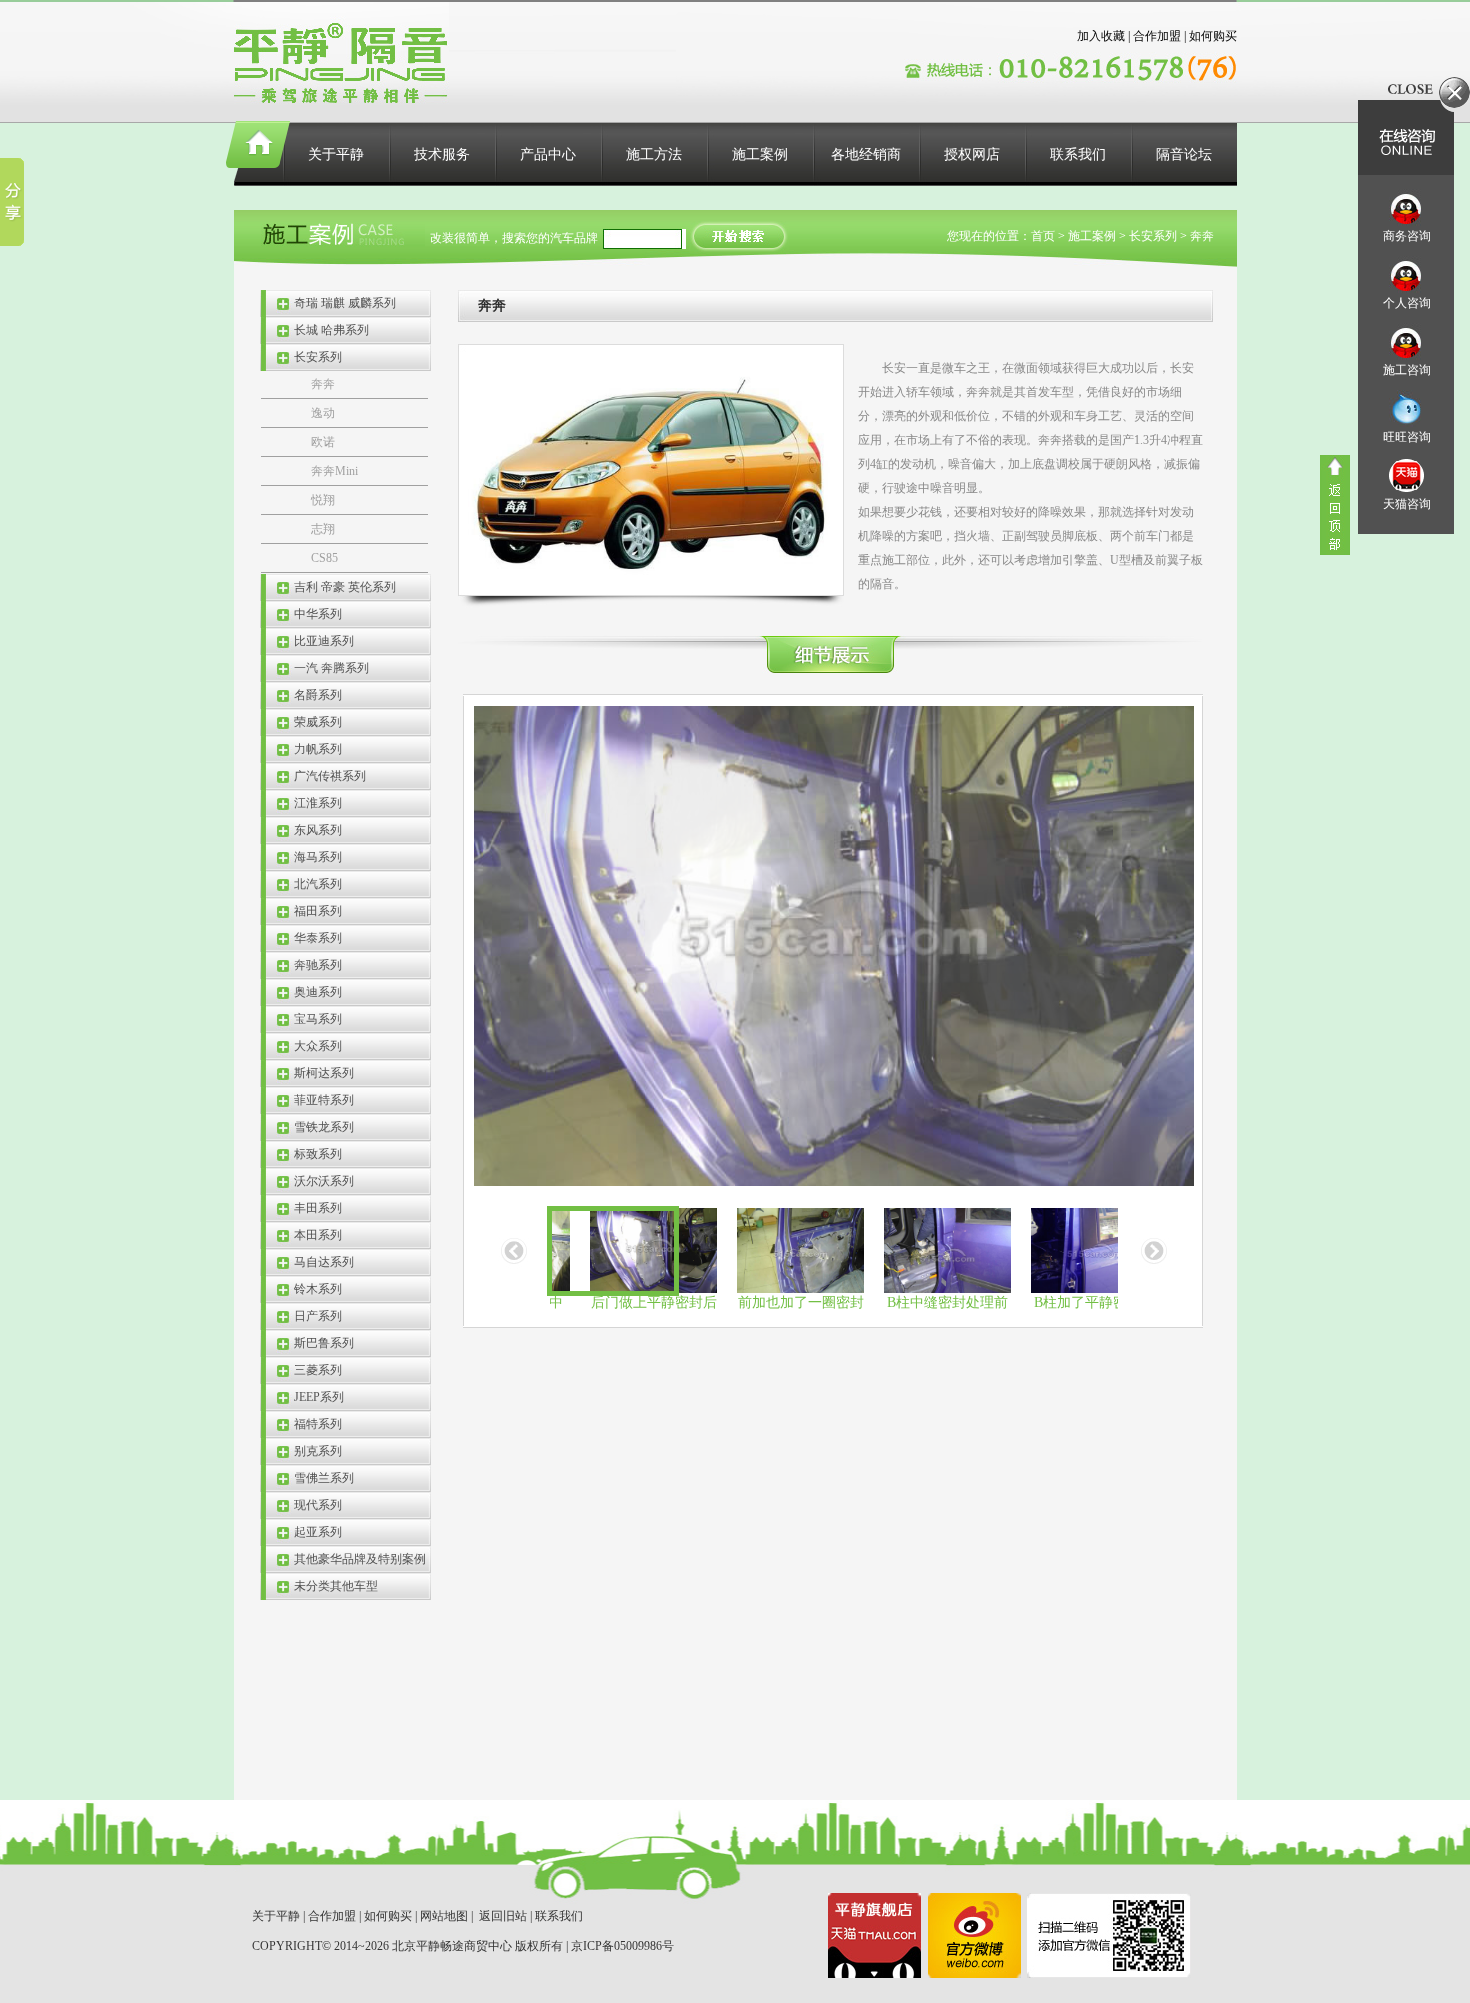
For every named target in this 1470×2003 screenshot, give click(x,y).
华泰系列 (318, 938)
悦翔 (323, 500)
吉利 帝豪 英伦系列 (345, 587)
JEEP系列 (319, 1397)
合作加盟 (1157, 36)
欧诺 (323, 442)
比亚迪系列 (324, 641)
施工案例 (760, 154)
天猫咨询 (1407, 504)
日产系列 (318, 1316)
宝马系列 (318, 1019)
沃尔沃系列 (324, 1181)
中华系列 (318, 614)
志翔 (323, 529)
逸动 (323, 413)
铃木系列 (318, 1289)
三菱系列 (318, 1370)
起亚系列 (318, 1532)
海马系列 (318, 857)
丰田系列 (318, 1208)
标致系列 (318, 1154)
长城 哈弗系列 (331, 330)
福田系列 (318, 911)
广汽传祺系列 (330, 776)
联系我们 (1078, 154)
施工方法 (654, 154)
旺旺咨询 (1407, 437)
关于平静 (336, 154)
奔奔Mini (334, 471)
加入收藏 (1101, 36)
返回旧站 (503, 1916)
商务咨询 (1407, 236)
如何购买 (1213, 36)
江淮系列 (318, 803)
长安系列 (318, 357)
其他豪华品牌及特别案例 (360, 1559)
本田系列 (318, 1235)
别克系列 (318, 1451)
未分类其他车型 (336, 1586)
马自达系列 (324, 1262)
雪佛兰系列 (324, 1478)
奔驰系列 (318, 965)
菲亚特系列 (324, 1100)
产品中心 (548, 154)
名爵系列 (318, 695)
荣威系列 (318, 722)
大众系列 (318, 1046)
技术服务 (442, 154)
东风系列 (318, 830)
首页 (1043, 236)
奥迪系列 (318, 992)
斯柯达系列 (324, 1073)
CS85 (324, 558)
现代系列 (318, 1505)
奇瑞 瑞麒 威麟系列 (345, 303)
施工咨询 (1407, 370)
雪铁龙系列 (324, 1127)
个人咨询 (1407, 303)
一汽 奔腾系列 (331, 668)
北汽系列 (318, 884)
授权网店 (972, 154)
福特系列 (318, 1424)
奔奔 (323, 384)
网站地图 (444, 1916)
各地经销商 (866, 154)
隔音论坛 (1184, 154)
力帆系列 (318, 749)
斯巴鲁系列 (324, 1343)
